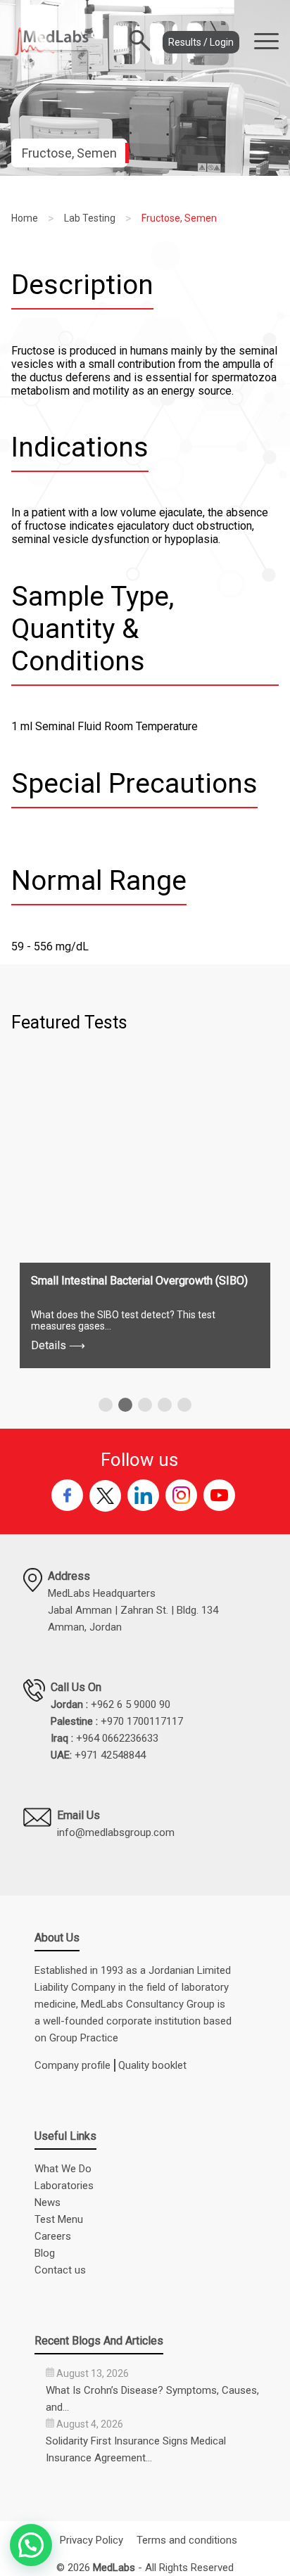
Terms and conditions (187, 2540)
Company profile (72, 2065)
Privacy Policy (92, 2540)
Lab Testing (90, 218)
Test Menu (59, 2219)
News (48, 2202)
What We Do (63, 2169)
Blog (45, 2253)
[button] (106, 1405)
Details (58, 1345)
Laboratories (64, 2186)
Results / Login (201, 42)
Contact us (60, 2270)
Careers (53, 2236)
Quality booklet (152, 2065)
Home (25, 218)
